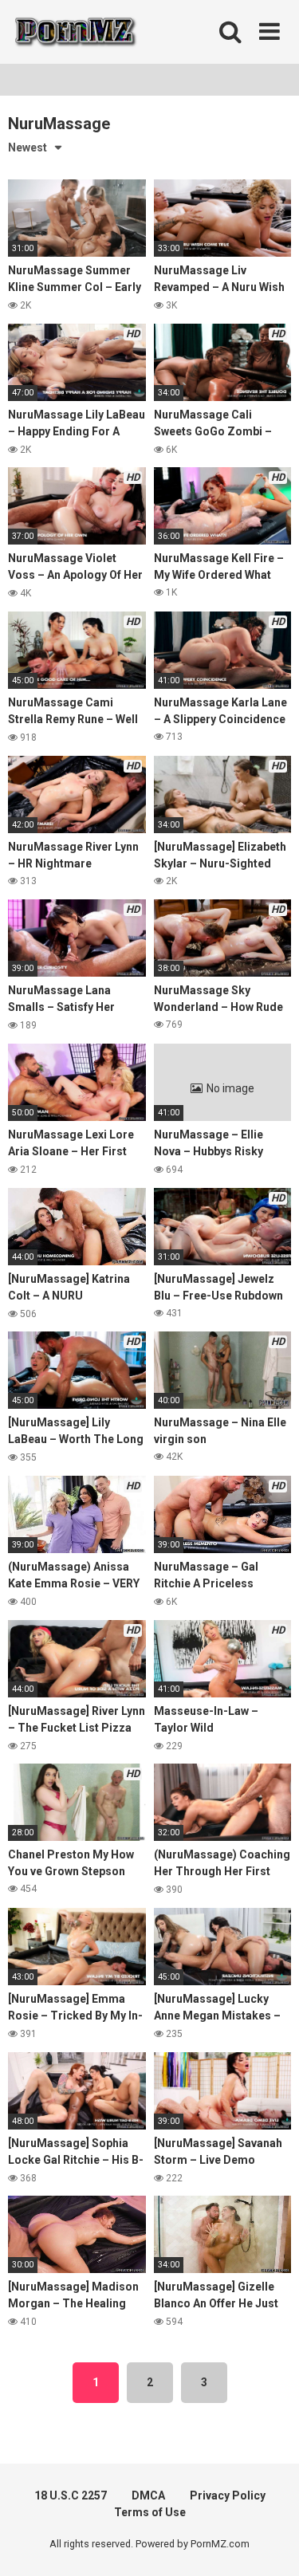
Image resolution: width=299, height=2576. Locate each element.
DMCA (148, 2495)
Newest (28, 147)
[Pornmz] (74, 32)
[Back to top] (269, 2544)
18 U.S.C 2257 (71, 2495)
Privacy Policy (228, 2495)
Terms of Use (150, 2512)
